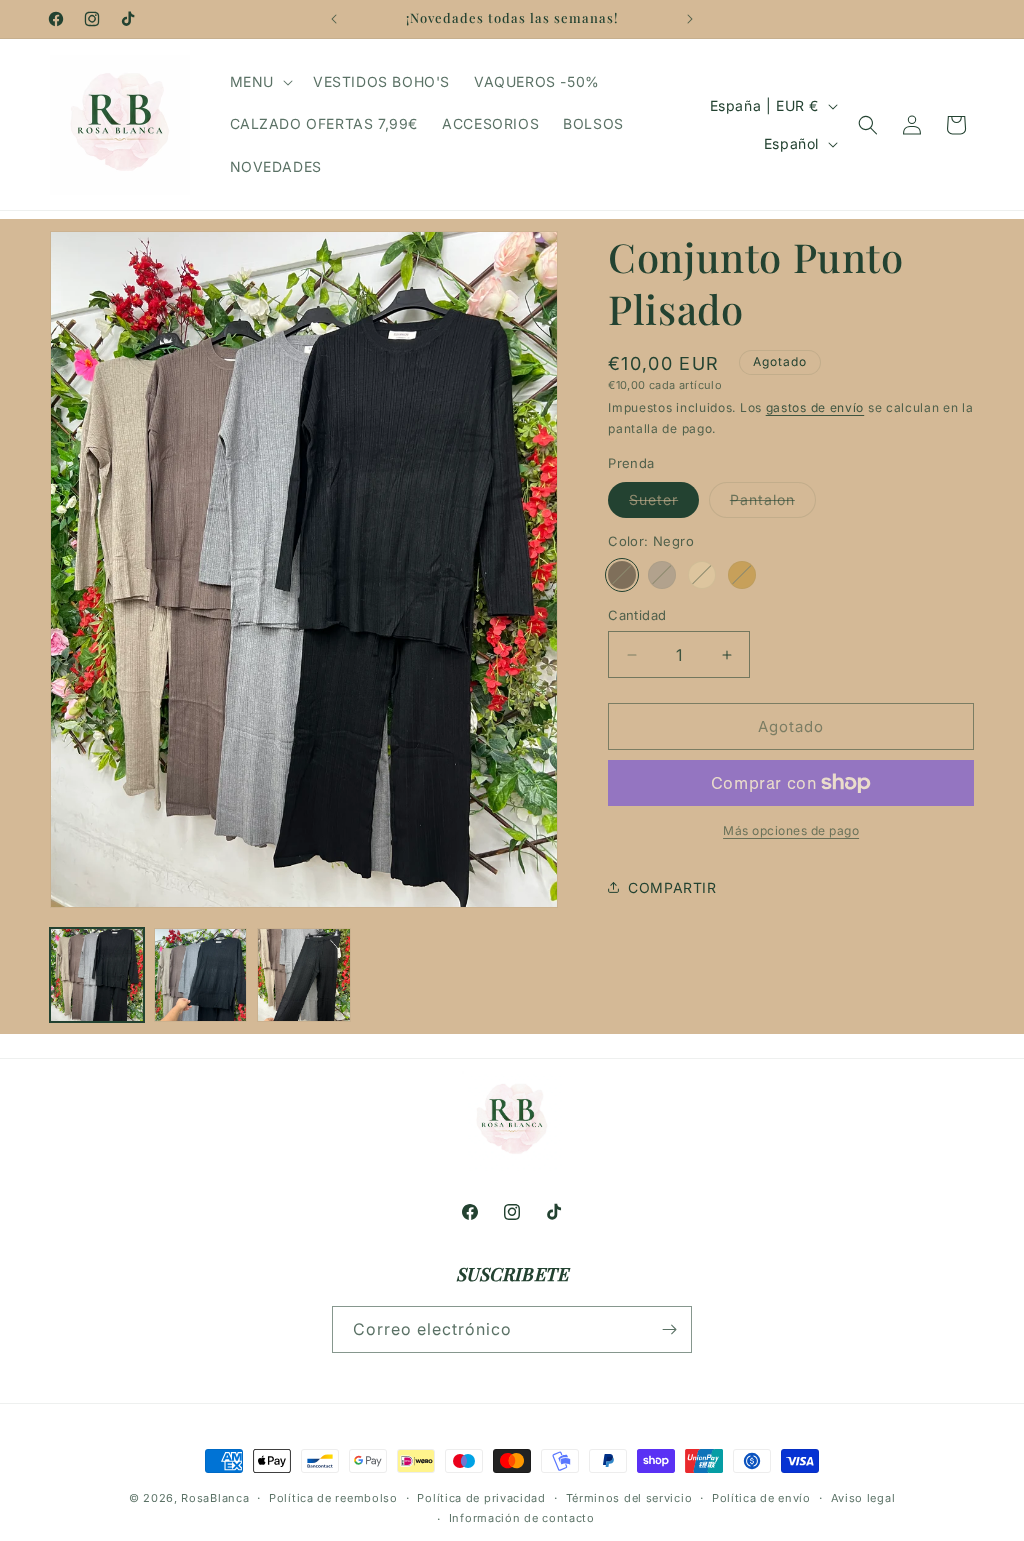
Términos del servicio (629, 1498)
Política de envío (761, 1498)
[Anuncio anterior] (334, 19)
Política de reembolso (333, 1498)
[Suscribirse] (669, 1329)
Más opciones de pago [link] (791, 830)
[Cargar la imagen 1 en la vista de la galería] (97, 975)
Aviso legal (863, 1498)
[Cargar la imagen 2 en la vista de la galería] (201, 975)
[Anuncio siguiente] (690, 19)
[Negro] (622, 575)
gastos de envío (815, 407)
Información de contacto (522, 1518)
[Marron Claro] (742, 575)
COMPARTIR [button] (672, 887)
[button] (259, 82)
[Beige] (702, 575)
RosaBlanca (215, 1498)
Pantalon (773, 504)
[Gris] (662, 575)
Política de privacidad (481, 1498)
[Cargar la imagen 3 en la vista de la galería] (304, 975)
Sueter (664, 504)
